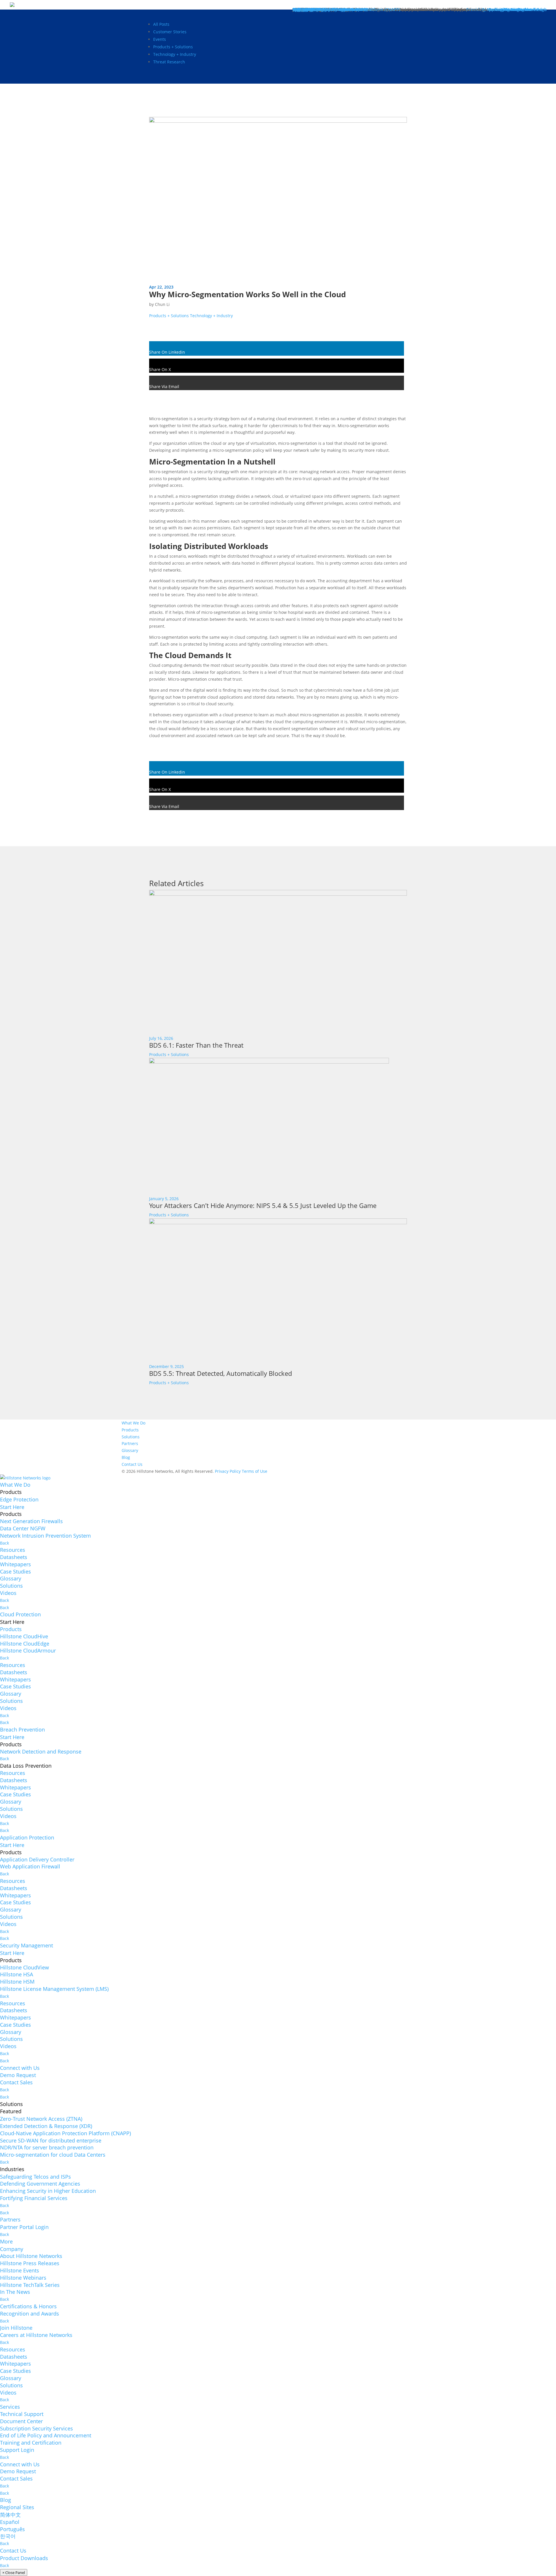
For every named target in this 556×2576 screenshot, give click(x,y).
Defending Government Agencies (40, 2184)
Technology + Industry (175, 54)
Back (4, 1543)
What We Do (133, 1423)
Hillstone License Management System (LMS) (54, 1989)
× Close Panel (14, 2573)
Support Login (17, 2450)
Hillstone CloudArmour (28, 1650)
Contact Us (132, 1464)
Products (130, 1430)
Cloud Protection (20, 1614)
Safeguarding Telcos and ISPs (35, 2177)
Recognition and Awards (30, 2314)
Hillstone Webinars (23, 2278)
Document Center (21, 2421)
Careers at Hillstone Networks (36, 2335)
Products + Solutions (173, 47)
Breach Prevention (22, 1729)
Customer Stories (170, 32)
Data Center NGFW (23, 1528)
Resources (13, 1550)
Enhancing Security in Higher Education (48, 2191)
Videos (8, 1593)
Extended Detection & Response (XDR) (46, 2126)
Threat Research (169, 62)
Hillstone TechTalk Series (30, 2285)
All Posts (161, 24)
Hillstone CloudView (24, 1967)
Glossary (130, 1450)
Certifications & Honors (28, 2306)
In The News (15, 2292)
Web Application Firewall (30, 1866)
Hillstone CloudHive (24, 1636)
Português (12, 2529)
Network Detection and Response (41, 1751)
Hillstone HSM (17, 1982)
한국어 (8, 2536)
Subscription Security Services (36, 2428)
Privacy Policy (228, 1471)
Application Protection (27, 1837)
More (6, 2241)
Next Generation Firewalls (31, 1521)
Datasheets (14, 1557)
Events (160, 39)
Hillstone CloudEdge (25, 1644)
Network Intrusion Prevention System (45, 1536)
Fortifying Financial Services (34, 2198)
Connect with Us (20, 2068)
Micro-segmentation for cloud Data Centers (53, 2155)
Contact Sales (16, 2082)
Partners (130, 1443)
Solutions (131, 1437)
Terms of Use (255, 1471)
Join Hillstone (16, 2328)
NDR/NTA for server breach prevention (47, 2147)
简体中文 (10, 2515)
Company (12, 2249)
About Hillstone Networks (31, 2256)
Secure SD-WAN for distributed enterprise (51, 2140)
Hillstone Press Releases (30, 2263)
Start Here (12, 1507)
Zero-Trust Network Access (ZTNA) (41, 2119)
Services (10, 2407)
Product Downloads (24, 2558)
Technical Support (22, 2414)
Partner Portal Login (24, 2227)
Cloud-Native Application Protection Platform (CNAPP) (65, 2133)
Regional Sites (17, 2507)
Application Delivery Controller (37, 1859)
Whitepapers (15, 1564)
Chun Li (162, 304)
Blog (126, 1457)
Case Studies (15, 1571)
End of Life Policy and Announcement (46, 2435)
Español (10, 2522)
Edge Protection (19, 1499)
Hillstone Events (20, 2270)
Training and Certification (31, 2443)
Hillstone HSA (17, 1974)
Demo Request (18, 2075)
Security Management (26, 1945)
